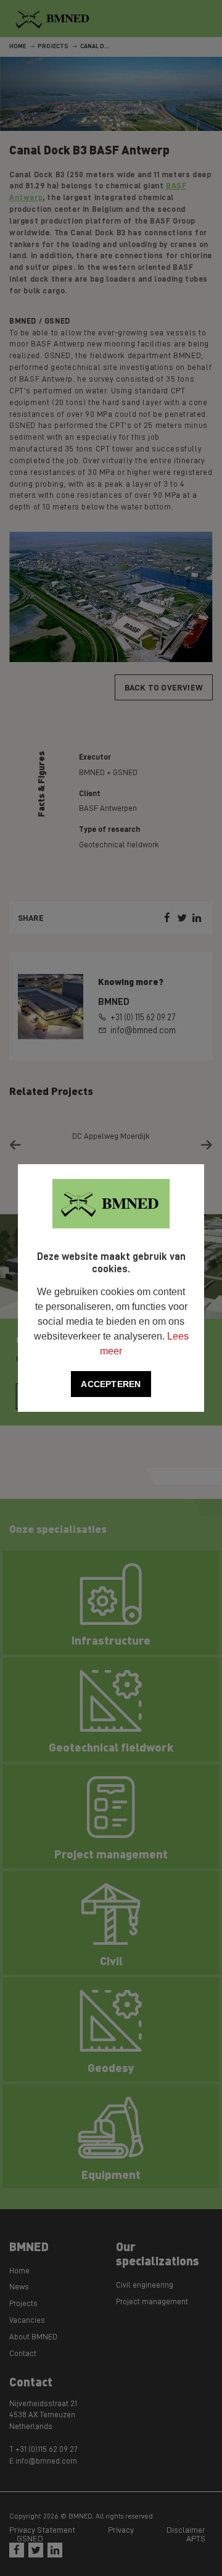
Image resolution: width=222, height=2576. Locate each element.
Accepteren (111, 1384)
